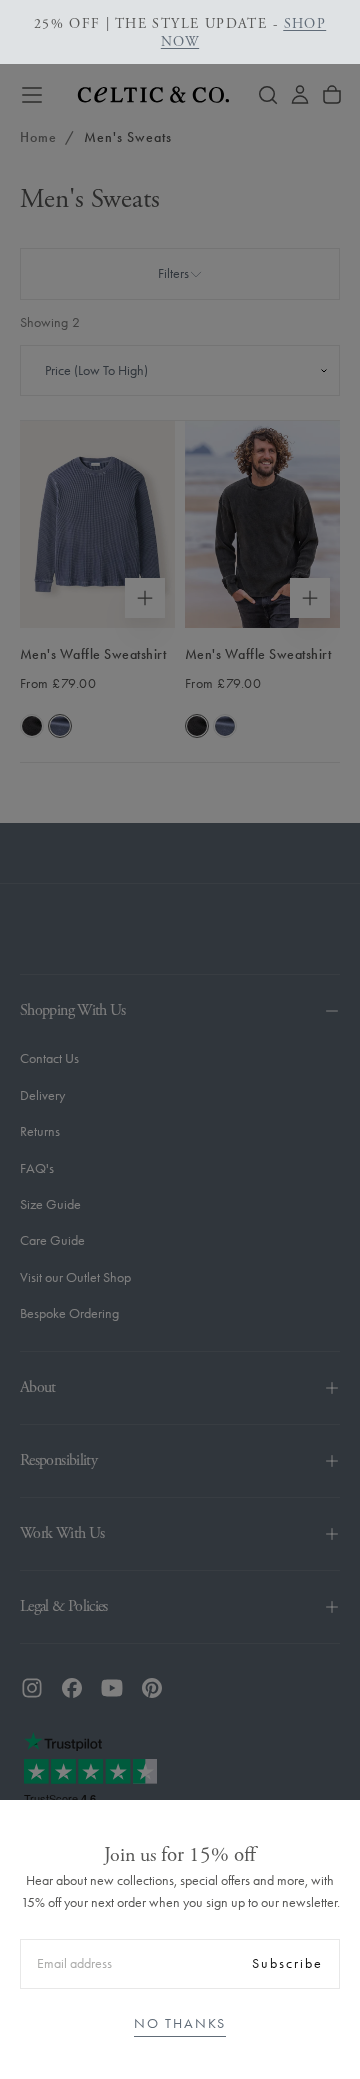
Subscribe (287, 1963)
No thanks (180, 2023)
